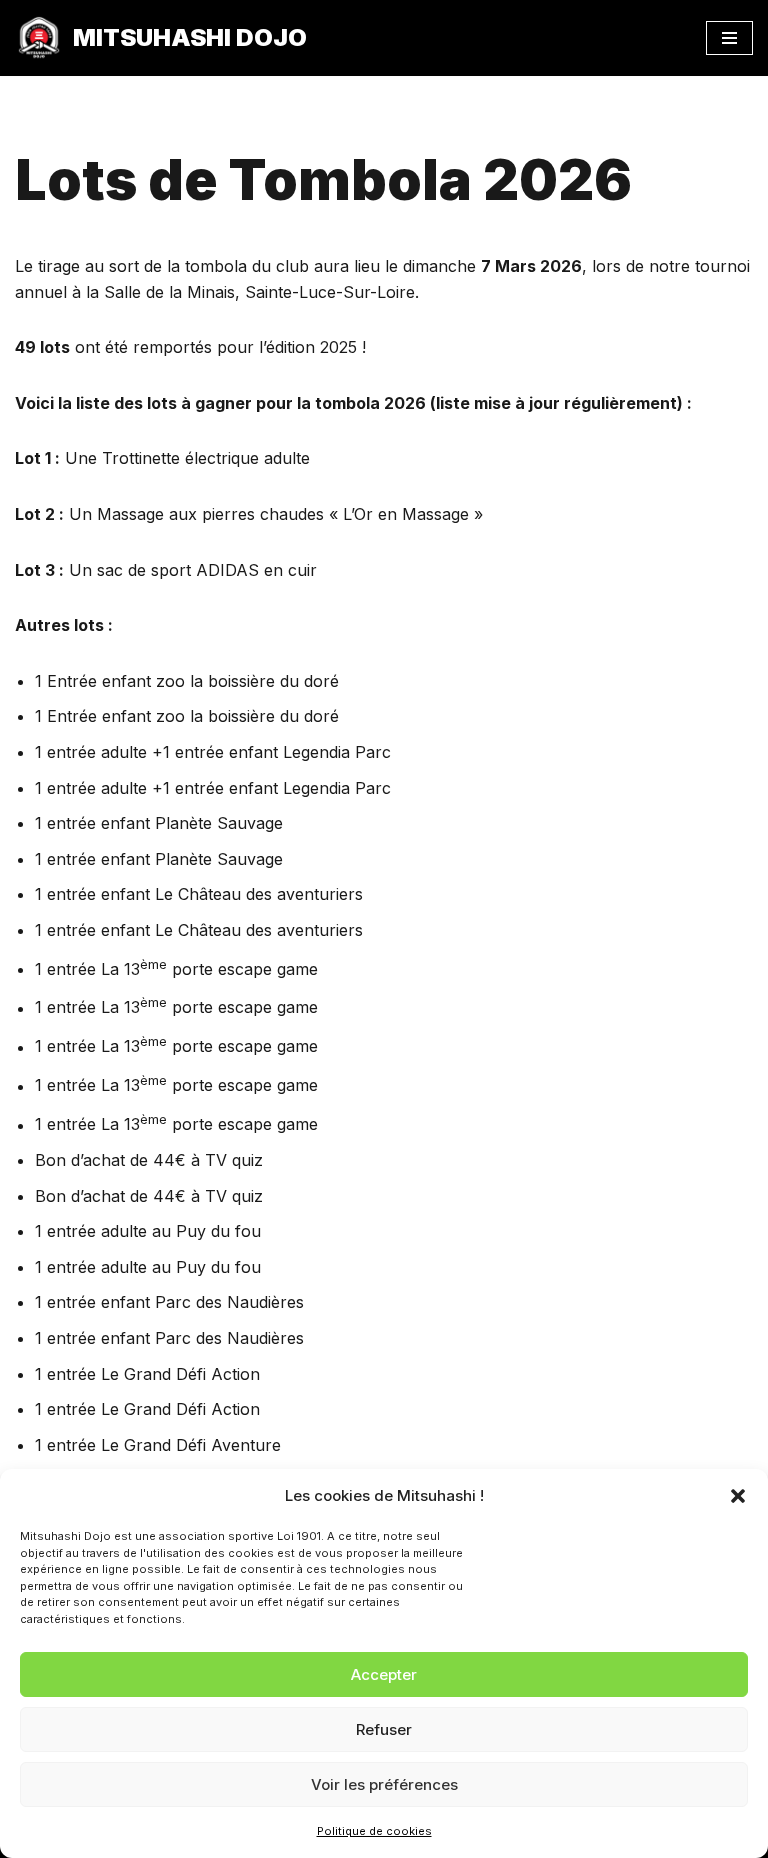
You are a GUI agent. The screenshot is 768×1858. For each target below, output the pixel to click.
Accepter (384, 1674)
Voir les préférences (384, 1784)
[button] (738, 1496)
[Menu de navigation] (729, 38)
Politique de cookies (374, 1831)
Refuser (384, 1729)
